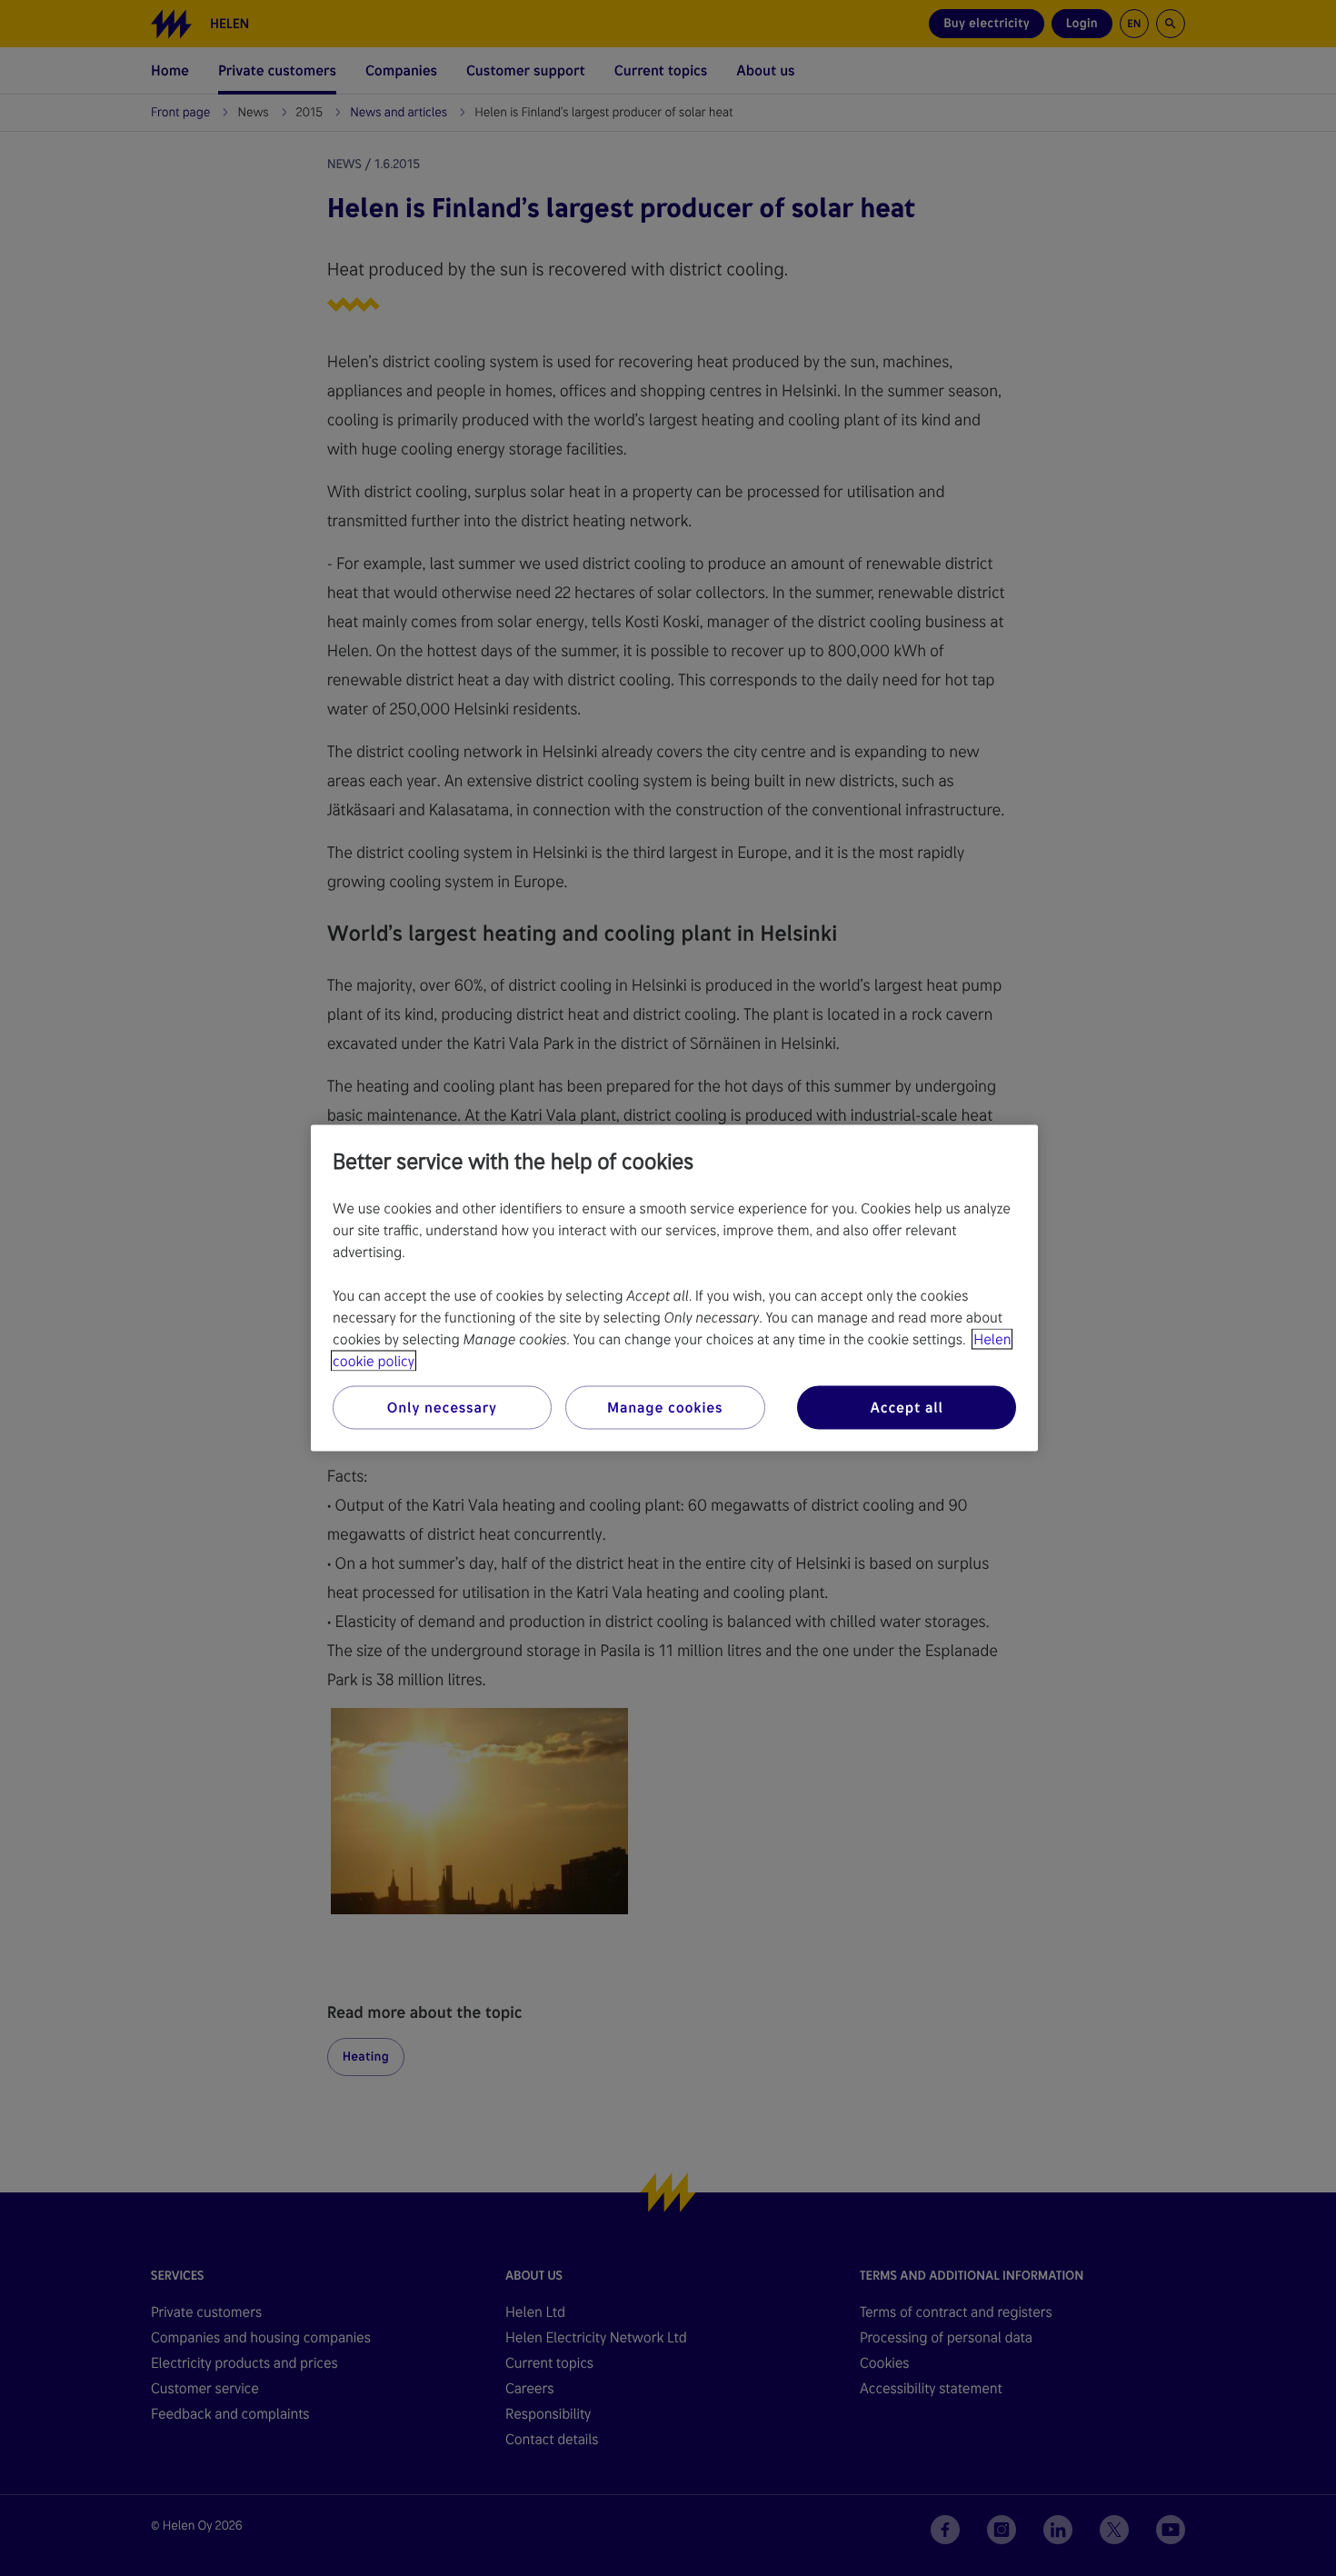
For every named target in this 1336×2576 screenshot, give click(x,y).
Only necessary (442, 1408)
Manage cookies (665, 1408)
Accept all (906, 1408)
